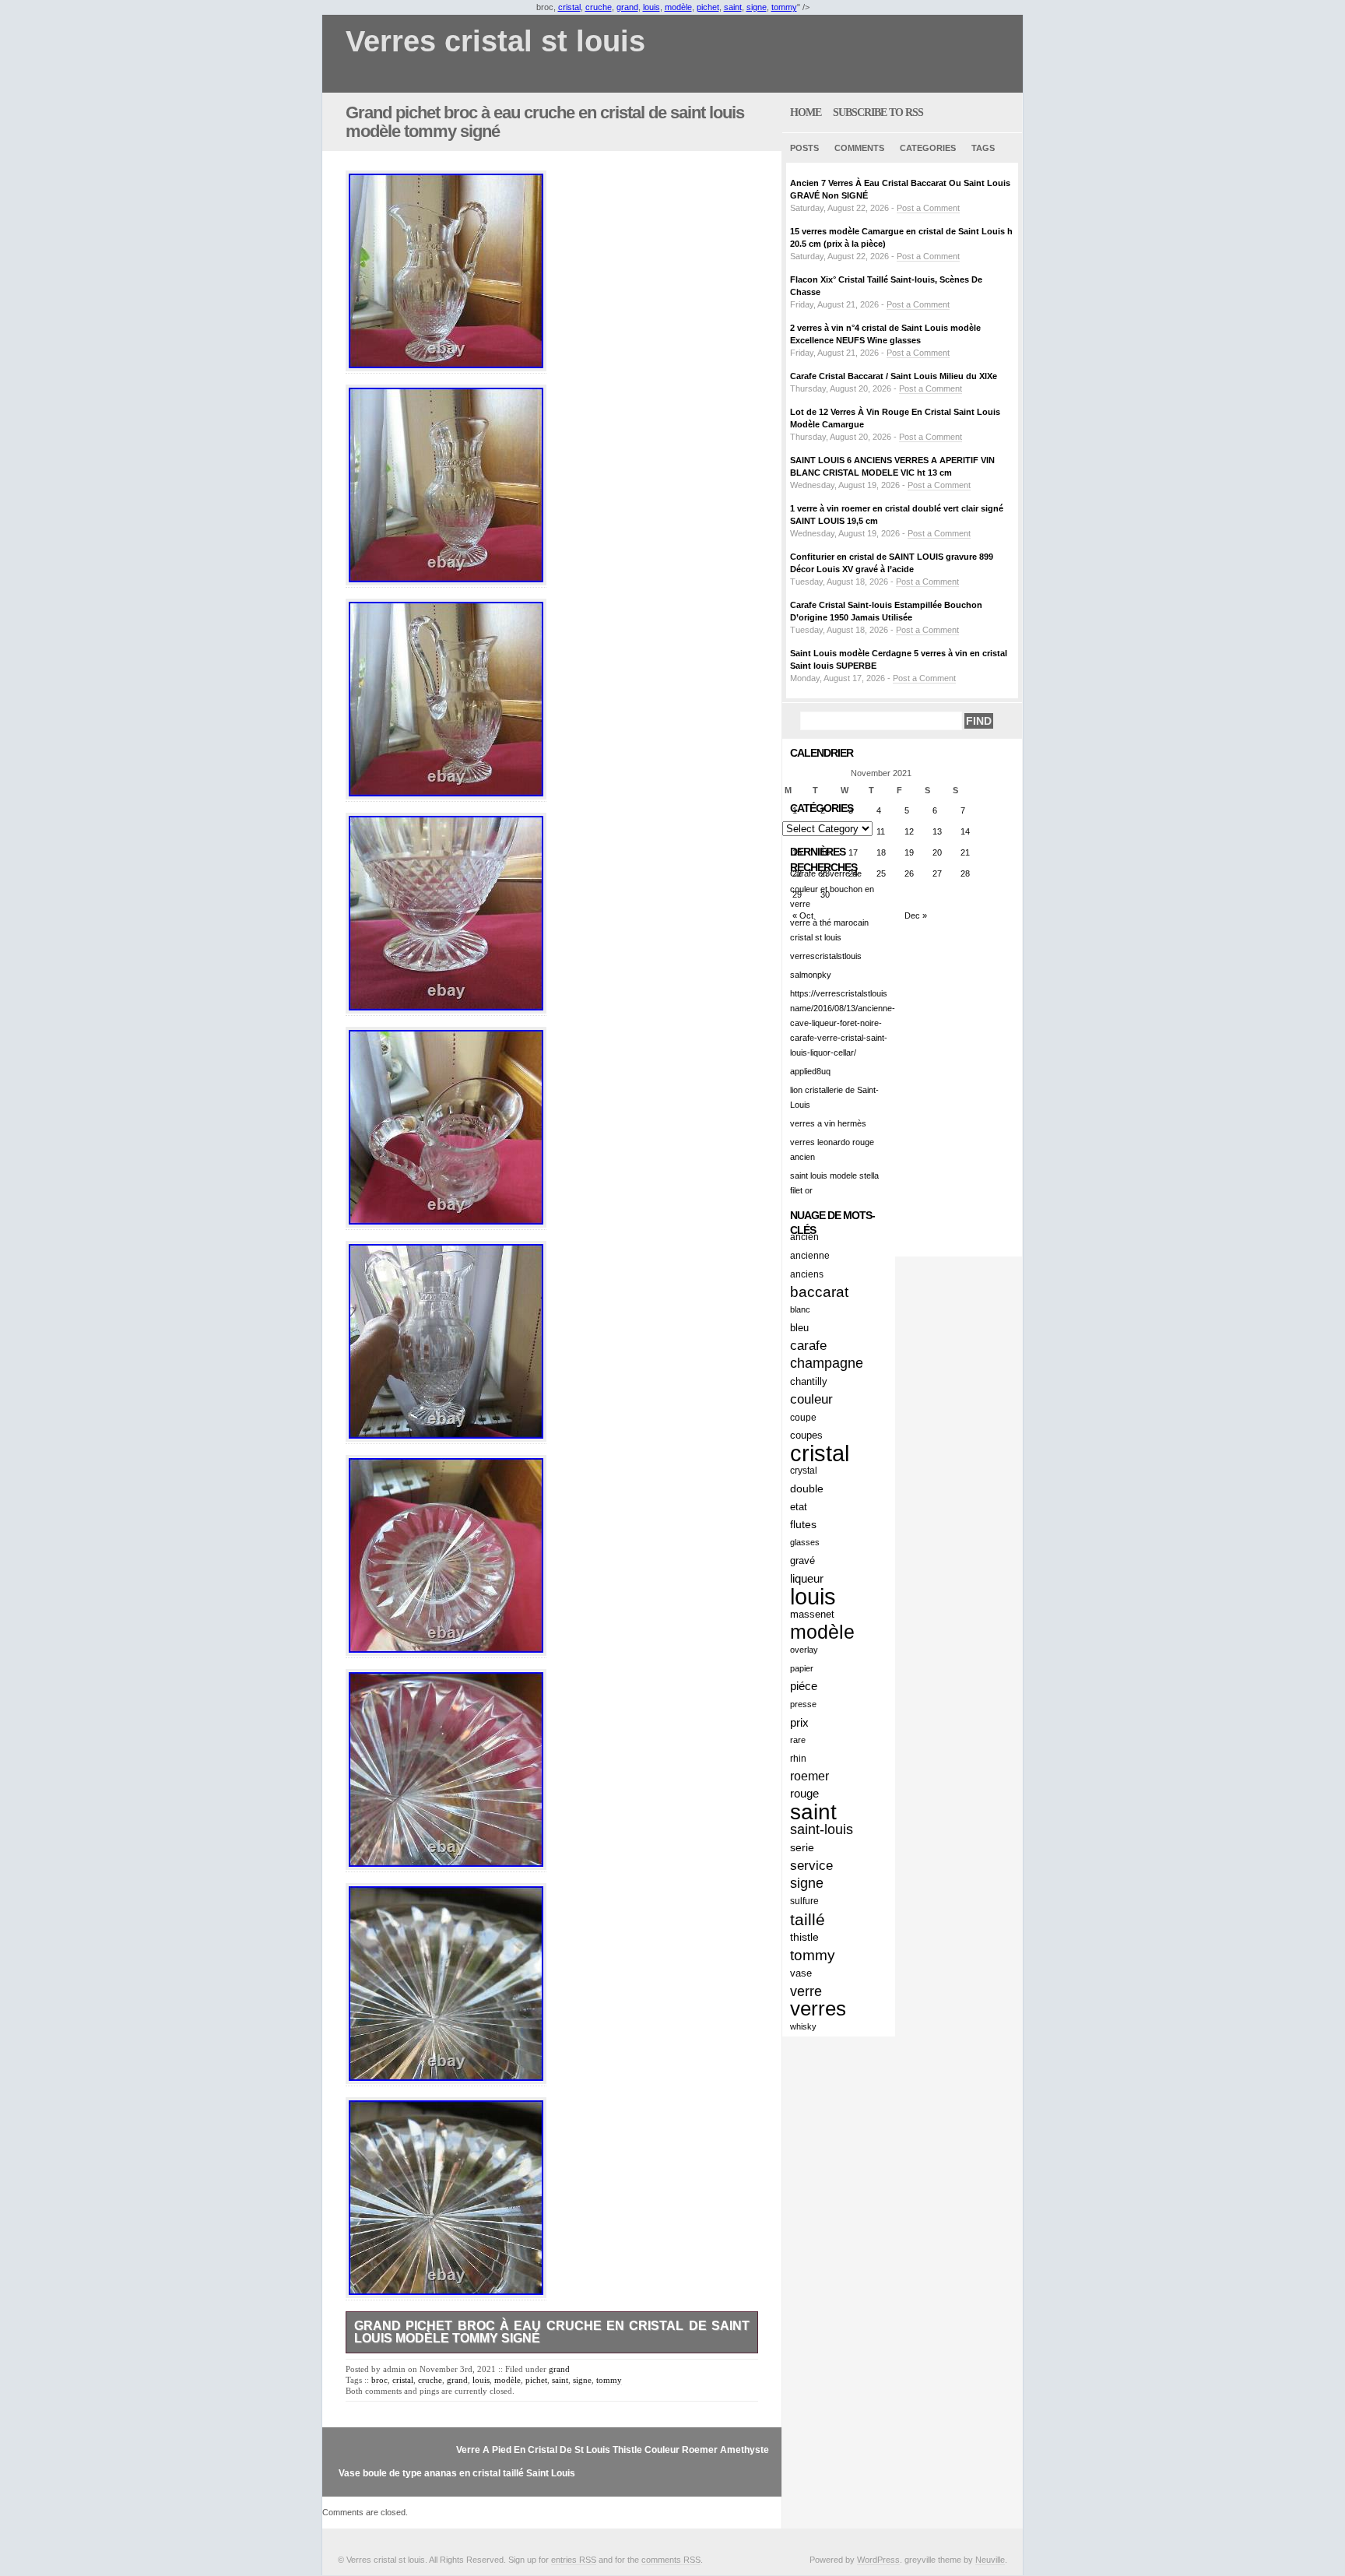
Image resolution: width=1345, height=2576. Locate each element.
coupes (806, 1435)
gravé (802, 1560)
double (807, 1488)
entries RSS (574, 2560)
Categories (928, 148)
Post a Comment (928, 208)
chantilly (809, 1381)
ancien (804, 1237)
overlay (804, 1650)
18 (881, 852)
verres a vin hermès (828, 1123)
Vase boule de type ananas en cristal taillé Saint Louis (457, 2473)
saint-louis (822, 1829)
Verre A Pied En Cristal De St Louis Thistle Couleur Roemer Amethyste (613, 2450)
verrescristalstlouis (826, 956)
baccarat (819, 1292)
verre (806, 1991)
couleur (811, 1399)
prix (799, 1722)
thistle (804, 1937)
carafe (808, 1346)
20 (937, 852)
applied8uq (810, 1071)
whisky (803, 2026)
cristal (569, 7)
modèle (678, 7)
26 (909, 873)
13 (937, 831)
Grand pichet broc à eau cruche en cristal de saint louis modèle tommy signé (545, 122)
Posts (804, 148)
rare (798, 1740)
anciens (807, 1274)
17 (853, 852)
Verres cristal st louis (495, 42)
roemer (809, 1776)
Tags (983, 148)
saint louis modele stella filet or (834, 1183)
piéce (804, 1686)
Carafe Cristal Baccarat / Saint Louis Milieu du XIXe (894, 376)
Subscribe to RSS (878, 112)
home (806, 112)
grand (627, 7)
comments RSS (671, 2560)
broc (379, 2380)
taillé (808, 1919)
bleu (799, 1328)
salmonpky (811, 975)
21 (965, 852)
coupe (803, 1417)
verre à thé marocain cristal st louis (829, 930)
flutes (803, 1524)
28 (965, 873)
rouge (804, 1794)
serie (802, 1847)
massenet (812, 1614)
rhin (798, 1758)
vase (801, 1973)
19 (909, 852)
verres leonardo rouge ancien (832, 1149)
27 (937, 873)
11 (881, 831)
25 (881, 873)
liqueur (807, 1578)
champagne (827, 1363)
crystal (804, 1471)
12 (909, 831)
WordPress (878, 2560)
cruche (599, 7)
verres (818, 2009)
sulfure (804, 1901)
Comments (859, 148)
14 (965, 831)
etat (799, 1507)
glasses (805, 1542)
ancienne (810, 1255)
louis (651, 7)
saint (733, 7)
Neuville (990, 2560)
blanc (800, 1309)
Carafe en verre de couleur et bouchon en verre (832, 888)
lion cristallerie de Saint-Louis (834, 1097)
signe (757, 7)
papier (802, 1668)
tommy (784, 7)
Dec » (916, 915)
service (811, 1865)
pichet (708, 7)
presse (803, 1704)
